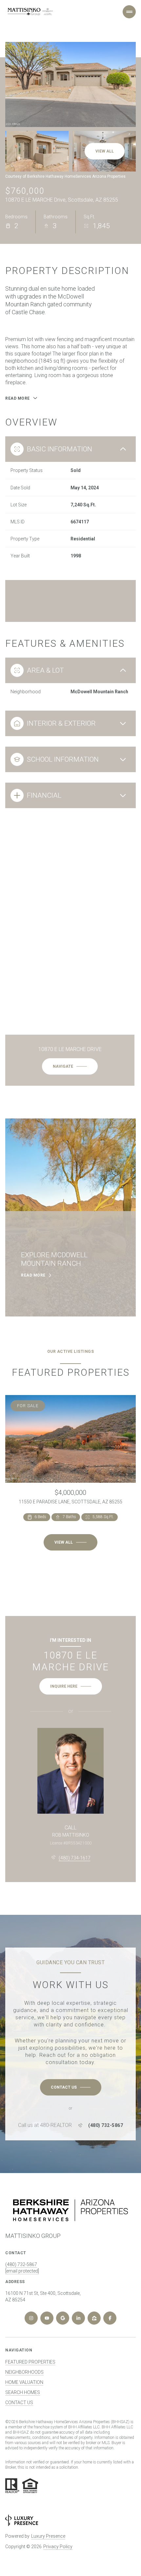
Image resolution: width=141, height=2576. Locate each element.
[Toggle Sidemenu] (129, 12)
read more (33, 1275)
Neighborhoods (24, 2372)
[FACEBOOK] (110, 2318)
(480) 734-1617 (75, 1858)
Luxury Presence (48, 2536)
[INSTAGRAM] (31, 2318)
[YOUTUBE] (47, 2318)
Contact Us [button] (19, 2403)
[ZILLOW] (94, 2318)
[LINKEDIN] (78, 2318)
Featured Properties (30, 2362)
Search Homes (23, 2392)
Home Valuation (24, 2382)
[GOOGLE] (63, 2318)
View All (105, 151)
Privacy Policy (58, 2547)
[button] (71, 2087)
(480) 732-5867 (106, 2125)
